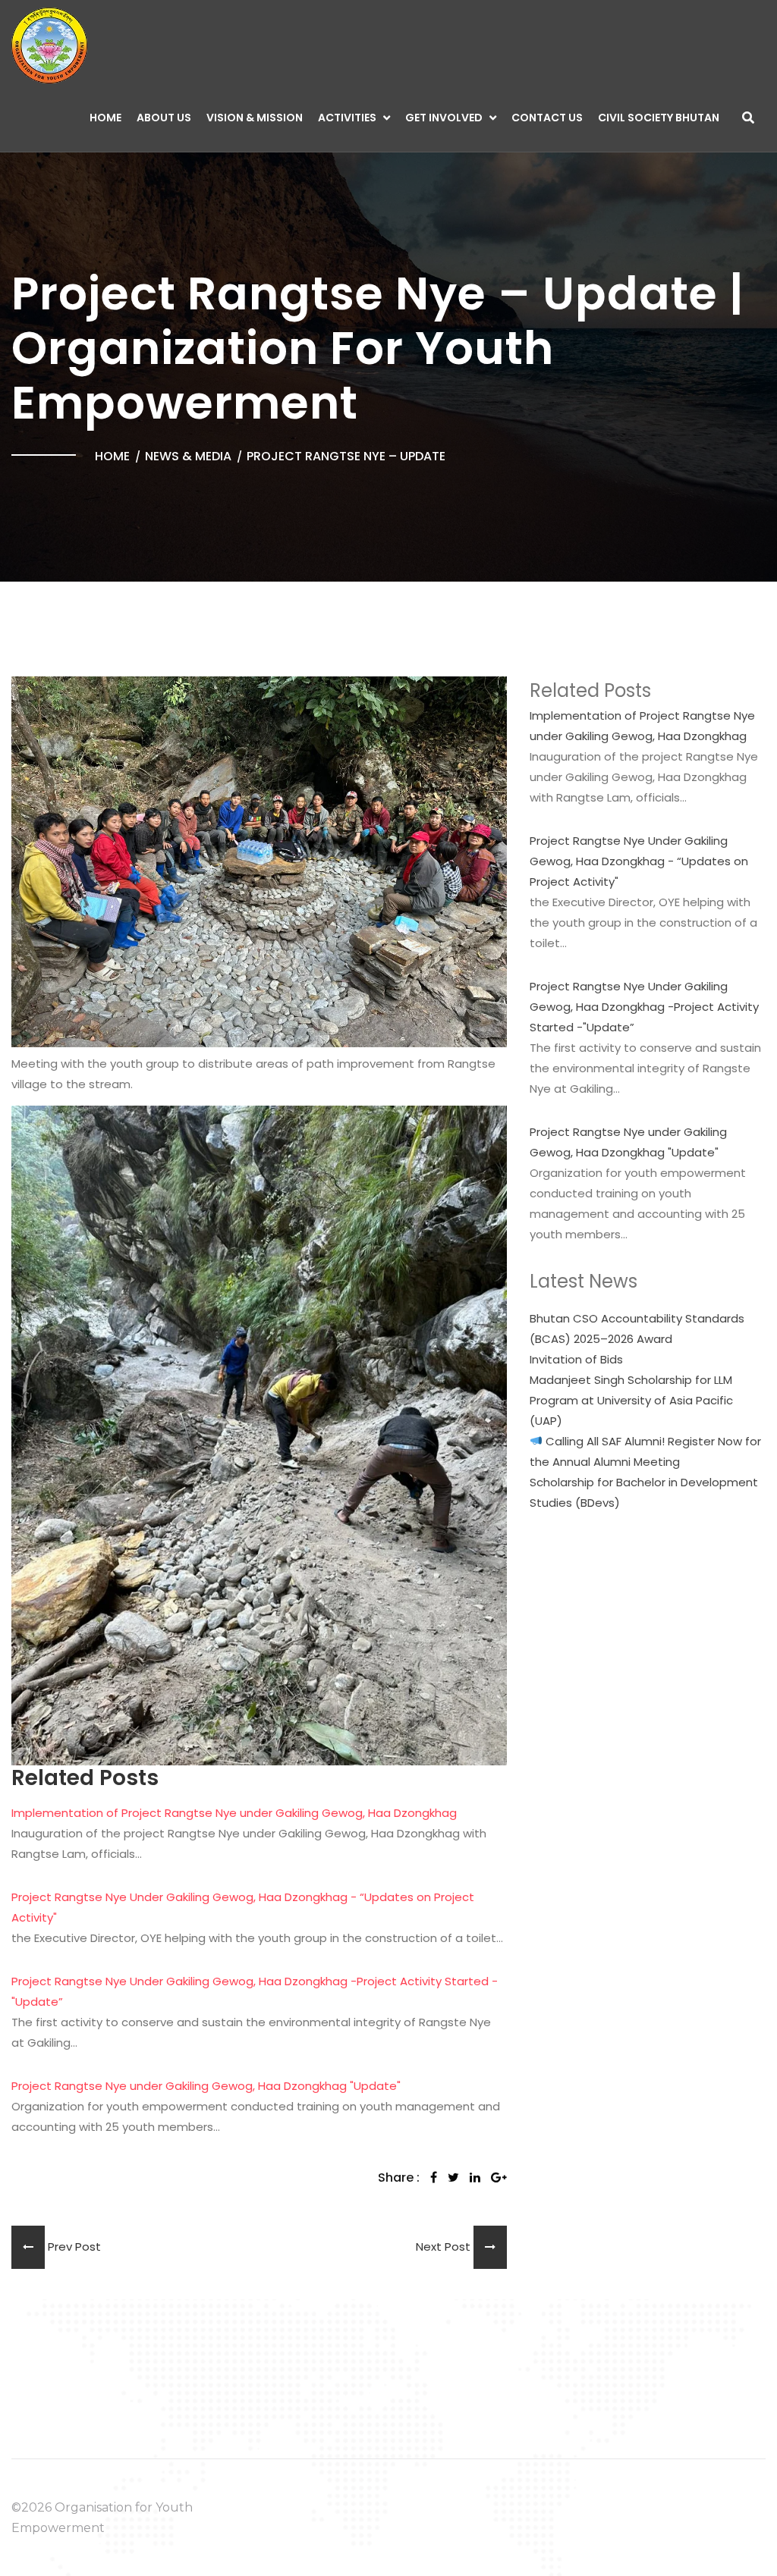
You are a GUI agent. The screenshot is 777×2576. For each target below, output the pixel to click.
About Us (164, 118)
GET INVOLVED (444, 118)
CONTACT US (547, 118)
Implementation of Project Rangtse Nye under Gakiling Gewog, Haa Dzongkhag (234, 1813)
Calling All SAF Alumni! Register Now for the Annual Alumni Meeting (645, 1451)
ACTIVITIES (347, 118)
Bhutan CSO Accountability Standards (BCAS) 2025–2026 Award (637, 1329)
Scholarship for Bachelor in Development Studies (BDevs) (644, 1492)
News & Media (188, 456)
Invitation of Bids (576, 1359)
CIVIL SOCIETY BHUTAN (659, 118)
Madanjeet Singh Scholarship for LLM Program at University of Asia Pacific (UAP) (631, 1400)
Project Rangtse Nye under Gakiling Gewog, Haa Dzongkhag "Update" (206, 2086)
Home (105, 118)
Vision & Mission (255, 118)
